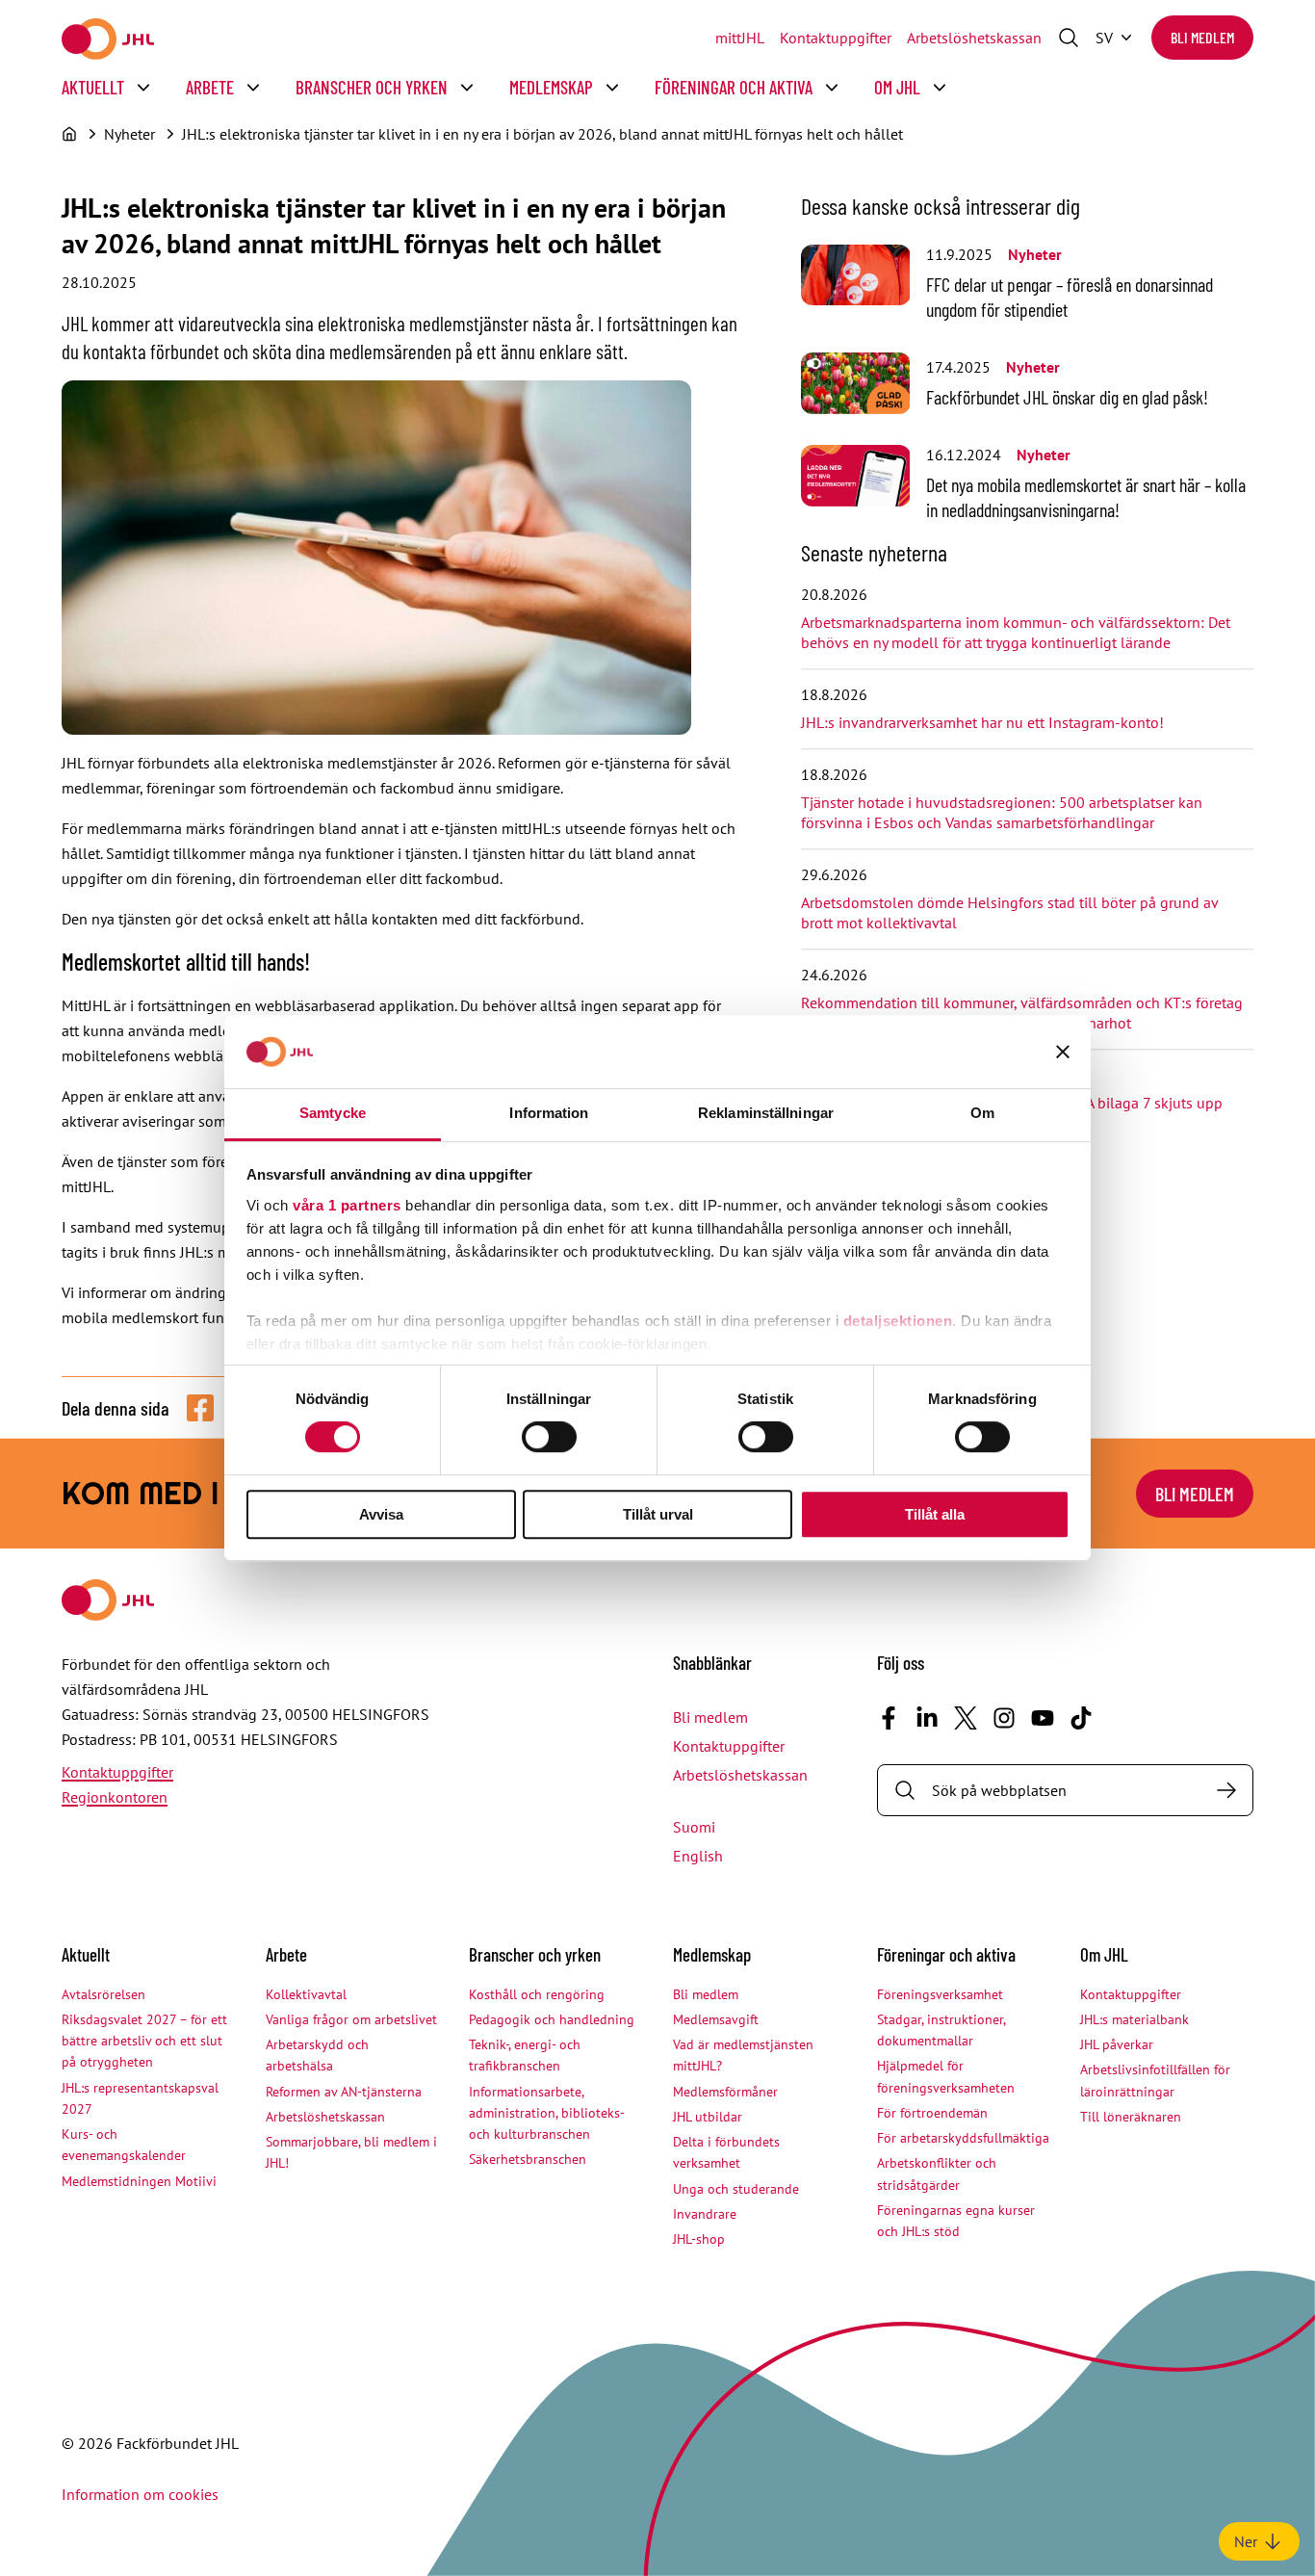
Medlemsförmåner (725, 2092)
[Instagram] (1004, 1718)
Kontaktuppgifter (836, 38)
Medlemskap (551, 87)
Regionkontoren (115, 1797)
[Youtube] (1043, 1718)
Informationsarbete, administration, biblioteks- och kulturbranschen (546, 2113)
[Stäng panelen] (1063, 1052)
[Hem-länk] (108, 39)
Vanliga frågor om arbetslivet (351, 2019)
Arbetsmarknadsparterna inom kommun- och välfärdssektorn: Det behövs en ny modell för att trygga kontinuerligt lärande (1016, 632)
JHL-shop (699, 2239)
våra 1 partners (347, 1205)
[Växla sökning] (1069, 38)
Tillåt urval (658, 1514)
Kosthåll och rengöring (537, 1994)
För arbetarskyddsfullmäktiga (963, 2138)
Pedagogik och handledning (552, 2019)
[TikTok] (1081, 1718)
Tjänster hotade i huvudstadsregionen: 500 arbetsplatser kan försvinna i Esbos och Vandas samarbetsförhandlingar (1002, 812)
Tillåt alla (935, 1514)
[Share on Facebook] (200, 1408)
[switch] (549, 1437)
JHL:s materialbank (1135, 2019)
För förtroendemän (932, 2113)
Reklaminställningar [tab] (766, 1113)
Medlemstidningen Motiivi (139, 2181)
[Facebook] (889, 1718)
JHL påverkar (1117, 2044)
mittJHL (740, 38)
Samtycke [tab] (333, 1113)
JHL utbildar (708, 2117)
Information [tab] (549, 1113)
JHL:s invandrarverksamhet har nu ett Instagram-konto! (982, 722)
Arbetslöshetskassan (974, 38)
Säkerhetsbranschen (528, 2159)
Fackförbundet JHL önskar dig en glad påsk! (1067, 397)
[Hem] (69, 134)
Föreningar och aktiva (734, 87)
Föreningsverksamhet (940, 1994)
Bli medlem (1202, 37)
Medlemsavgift (716, 2019)
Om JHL (897, 87)
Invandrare (705, 2214)
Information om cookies (140, 2494)
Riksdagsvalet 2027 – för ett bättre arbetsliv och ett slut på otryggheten (144, 2041)
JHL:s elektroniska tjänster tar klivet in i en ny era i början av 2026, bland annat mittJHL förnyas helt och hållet (542, 134)
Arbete (210, 87)
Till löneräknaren (1131, 2117)
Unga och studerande (736, 2189)
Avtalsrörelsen (103, 1994)
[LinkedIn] (927, 1718)
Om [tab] (982, 1113)
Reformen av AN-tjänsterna (344, 2092)
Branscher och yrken (372, 87)
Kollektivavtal (306, 1994)
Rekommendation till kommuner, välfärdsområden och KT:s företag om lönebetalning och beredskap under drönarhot (1022, 1013)
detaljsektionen (898, 1321)
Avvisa (381, 1514)
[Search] (1226, 1790)
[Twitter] (966, 1718)
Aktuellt (93, 87)
